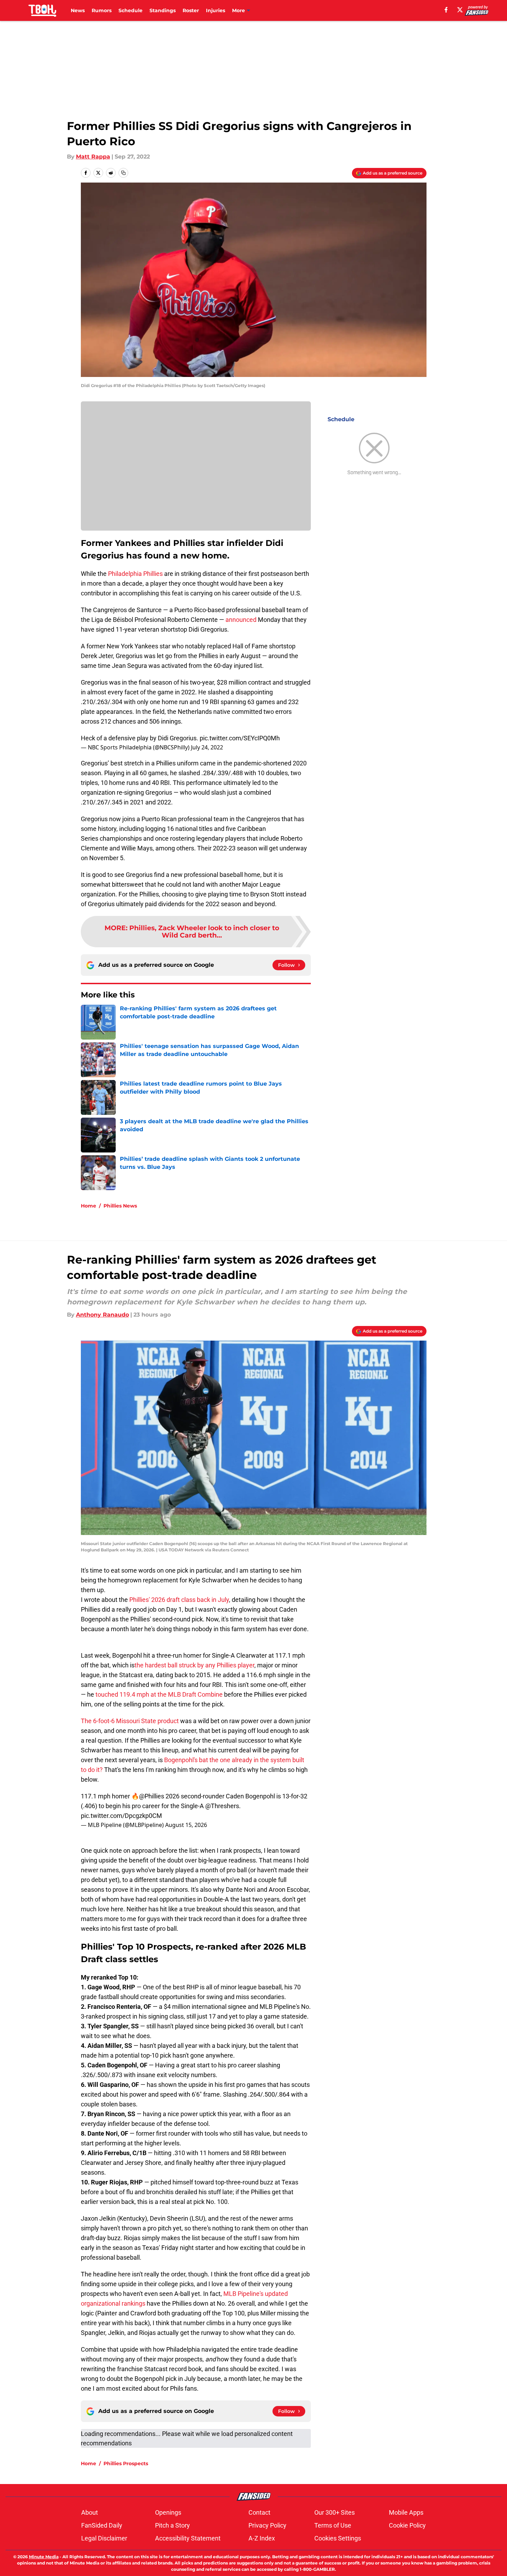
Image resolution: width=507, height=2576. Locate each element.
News (78, 10)
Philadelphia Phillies (135, 574)
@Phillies (152, 1796)
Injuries (216, 10)
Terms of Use (333, 2525)
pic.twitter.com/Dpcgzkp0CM (121, 1816)
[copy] (123, 173)
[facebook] (446, 10)
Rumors (102, 10)
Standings (163, 10)
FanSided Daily (102, 2525)
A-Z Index (262, 2538)
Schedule (130, 10)
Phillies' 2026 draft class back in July (179, 1600)
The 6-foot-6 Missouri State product (130, 1721)
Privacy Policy (267, 2525)
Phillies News (120, 1206)
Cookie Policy (407, 2525)
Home (89, 1206)
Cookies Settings (338, 2538)
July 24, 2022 (207, 747)
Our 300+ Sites (335, 2512)
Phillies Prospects (126, 2463)
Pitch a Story (172, 2525)
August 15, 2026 (186, 1825)
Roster (191, 10)
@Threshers (222, 1806)
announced (241, 620)
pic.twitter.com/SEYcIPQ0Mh (240, 738)
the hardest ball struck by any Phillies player (194, 1665)
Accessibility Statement (188, 2538)
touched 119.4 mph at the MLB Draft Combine (158, 1694)
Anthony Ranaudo (102, 1315)
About (90, 2512)
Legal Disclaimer (104, 2538)
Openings (168, 2512)
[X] (460, 10)
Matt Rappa (93, 157)
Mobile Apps (406, 2512)
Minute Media (44, 2557)
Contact (259, 2512)
